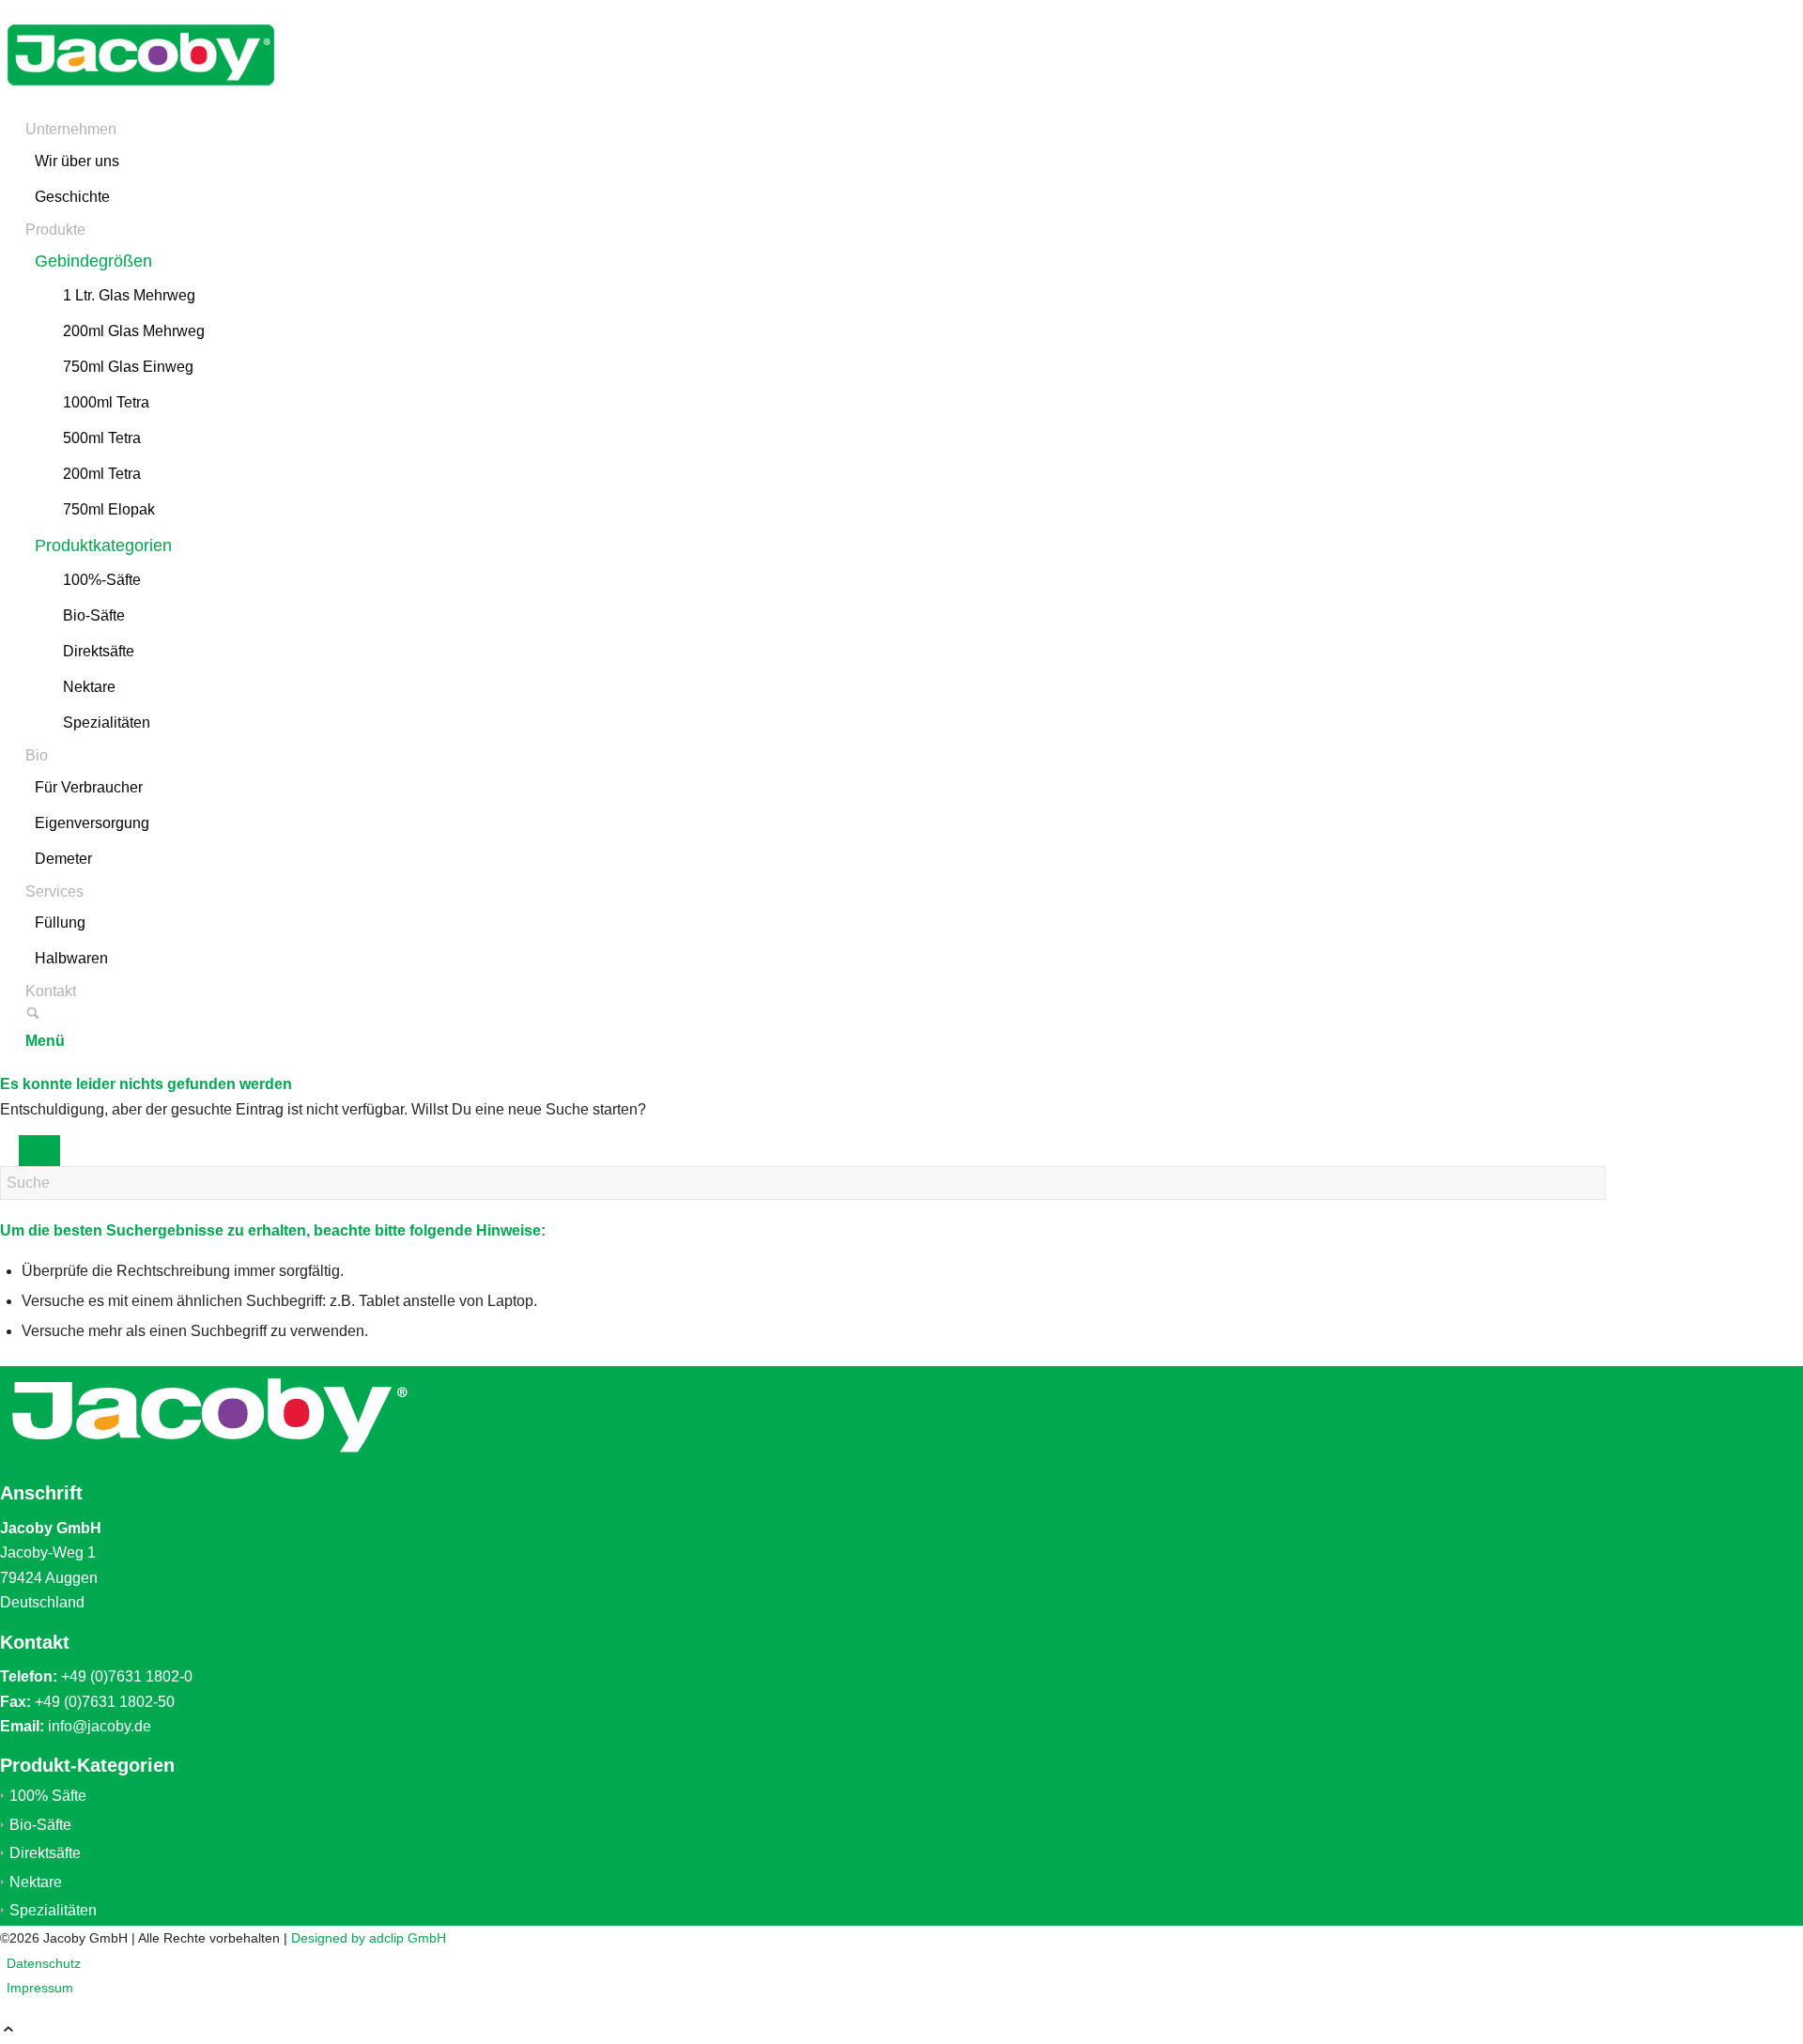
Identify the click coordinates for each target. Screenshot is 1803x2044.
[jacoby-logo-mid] (141, 105)
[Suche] (33, 1015)
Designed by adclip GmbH (369, 1938)
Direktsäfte (45, 1853)
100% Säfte (48, 1796)
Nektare (36, 1882)
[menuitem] (806, 164)
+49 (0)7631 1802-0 (127, 1676)
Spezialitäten (53, 1910)
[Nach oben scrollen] (8, 2031)
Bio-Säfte (40, 1825)
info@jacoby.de (100, 1726)
